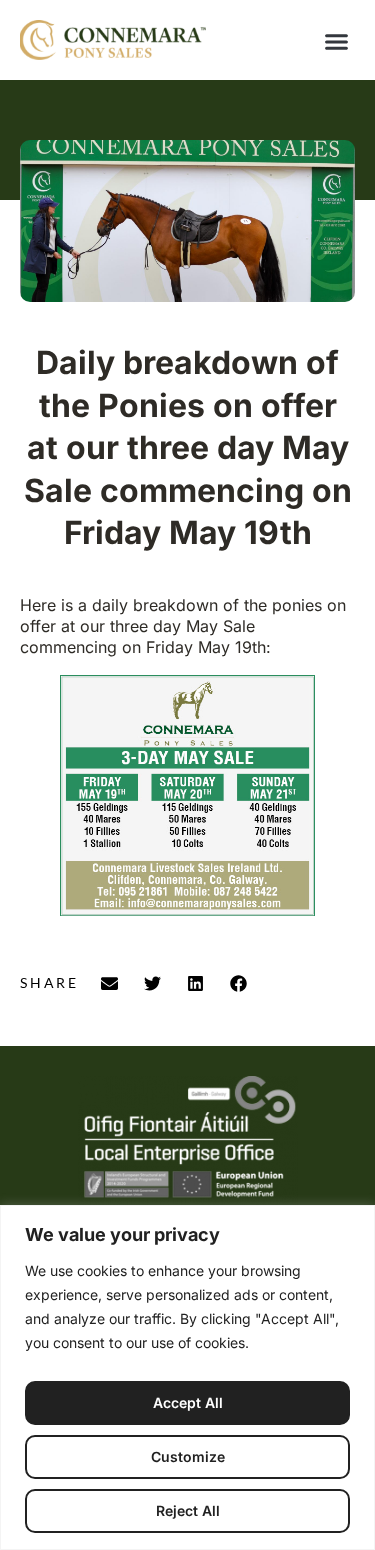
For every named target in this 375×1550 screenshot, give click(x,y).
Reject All (188, 1510)
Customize (188, 1456)
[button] (337, 42)
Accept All (188, 1402)
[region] (187, 1377)
